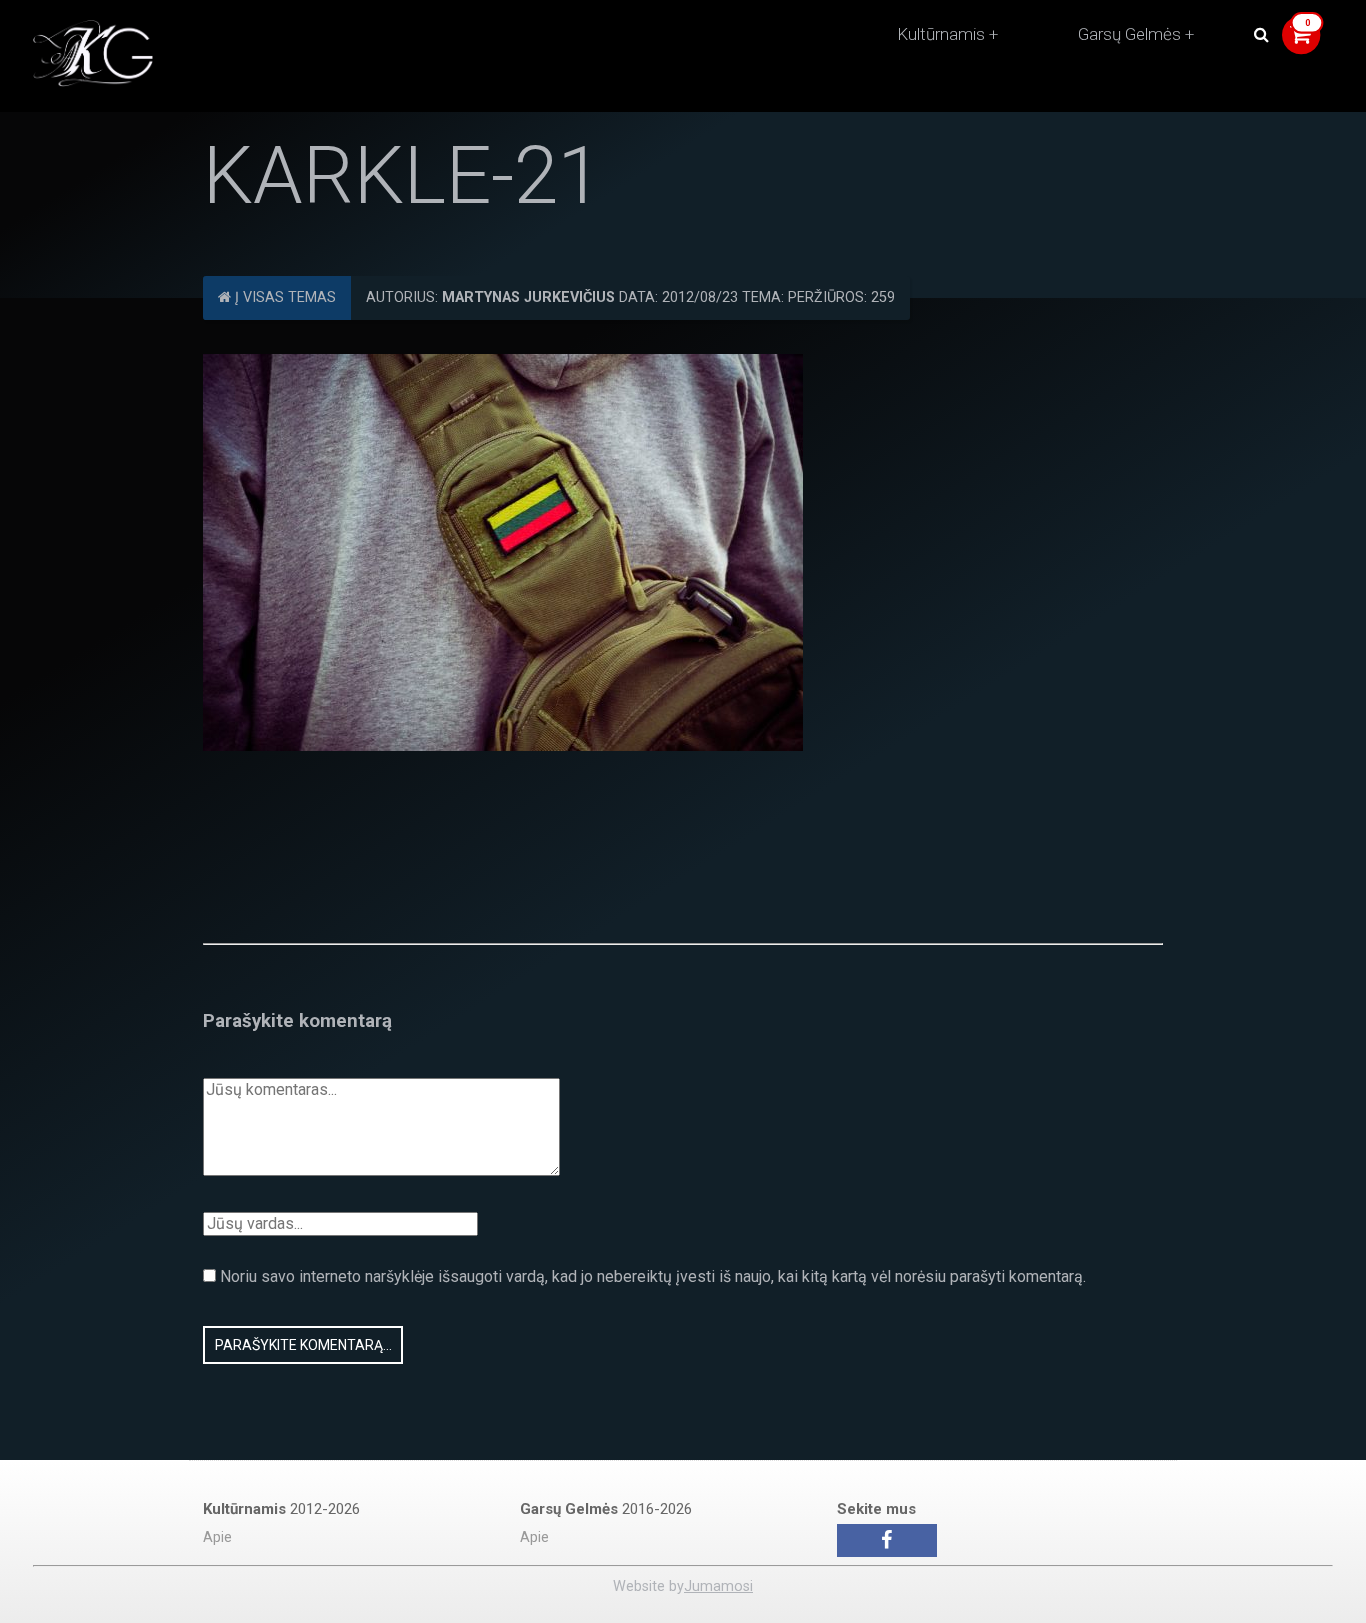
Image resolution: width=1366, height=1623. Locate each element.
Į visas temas (283, 297)
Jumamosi (718, 1586)
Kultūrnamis (941, 34)
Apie (217, 1537)
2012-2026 (281, 1509)
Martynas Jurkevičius (528, 297)
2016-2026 (606, 1509)
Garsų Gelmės (1129, 34)
